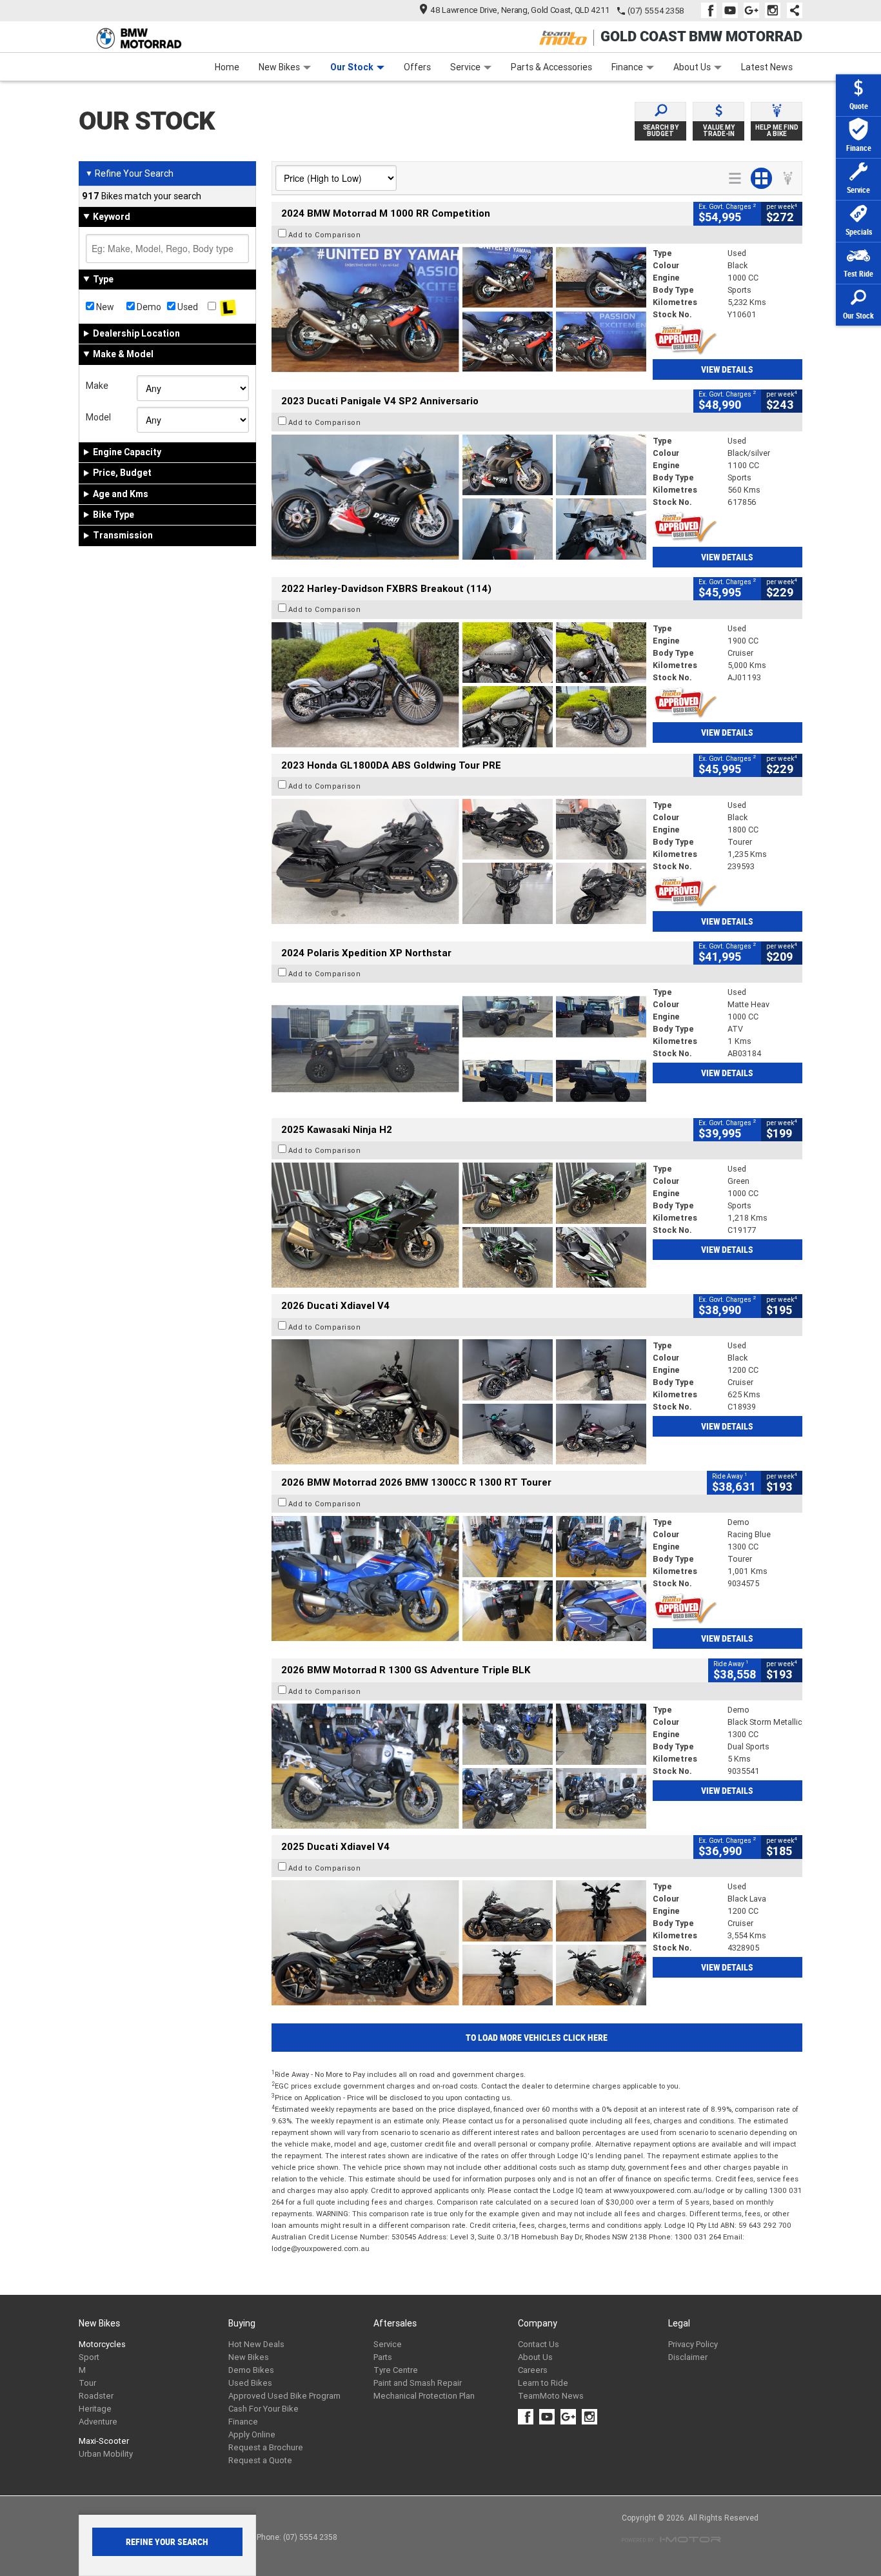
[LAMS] (228, 307)
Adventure (98, 2422)
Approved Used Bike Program (284, 2396)
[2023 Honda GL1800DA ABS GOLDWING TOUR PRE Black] (459, 861)
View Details (727, 369)
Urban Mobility (106, 2454)
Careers (533, 2370)
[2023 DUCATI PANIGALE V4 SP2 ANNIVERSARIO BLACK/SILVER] (459, 497)
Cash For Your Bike (263, 2409)
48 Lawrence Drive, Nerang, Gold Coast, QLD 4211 (520, 10)
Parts (383, 2357)
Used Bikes (250, 2383)
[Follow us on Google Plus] (754, 10)
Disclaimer (688, 2357)
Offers (417, 67)
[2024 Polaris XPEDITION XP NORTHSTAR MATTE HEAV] (459, 1048)
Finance (627, 67)
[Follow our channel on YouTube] (733, 10)
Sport (89, 2357)
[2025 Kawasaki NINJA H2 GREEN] (459, 1225)
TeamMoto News (551, 2396)
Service (465, 67)
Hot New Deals (256, 2344)
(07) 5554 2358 (656, 11)
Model (98, 417)
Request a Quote (260, 2460)
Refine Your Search (129, 173)
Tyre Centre (396, 2370)
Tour (87, 2383)
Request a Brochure (266, 2447)
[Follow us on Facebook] (712, 10)
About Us (692, 67)
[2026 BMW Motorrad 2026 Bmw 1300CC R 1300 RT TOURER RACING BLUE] (459, 1578)
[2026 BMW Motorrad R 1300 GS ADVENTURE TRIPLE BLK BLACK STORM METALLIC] (459, 1766)
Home (227, 67)
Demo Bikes (251, 2370)
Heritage (95, 2409)
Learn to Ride (543, 2383)
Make (97, 386)
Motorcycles (102, 2344)
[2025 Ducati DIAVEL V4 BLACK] (459, 1402)
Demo (148, 307)
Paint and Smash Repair (418, 2383)
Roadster (96, 2396)
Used (187, 307)
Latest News (767, 67)
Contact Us (539, 2344)
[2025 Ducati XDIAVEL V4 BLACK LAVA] (459, 1943)
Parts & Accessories (551, 67)
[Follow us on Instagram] (776, 10)
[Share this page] (791, 10)
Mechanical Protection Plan (424, 2396)
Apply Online (252, 2434)
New (104, 307)
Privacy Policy (693, 2344)
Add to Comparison (325, 235)
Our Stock (352, 67)
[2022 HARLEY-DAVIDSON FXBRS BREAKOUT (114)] (459, 685)
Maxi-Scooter (104, 2441)
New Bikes (279, 67)
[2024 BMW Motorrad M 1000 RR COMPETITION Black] (459, 310)
